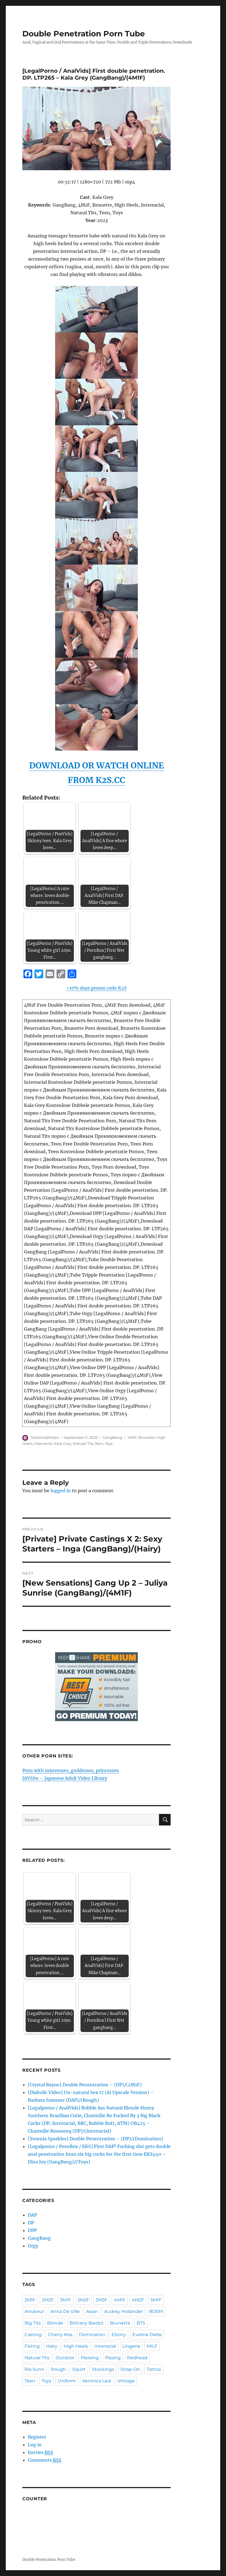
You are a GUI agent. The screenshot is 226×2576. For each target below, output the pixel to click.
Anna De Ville (65, 2311)
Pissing (113, 2358)
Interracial (43, 1443)
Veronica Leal (97, 2381)
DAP (32, 2215)
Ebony (119, 2335)
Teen (99, 1443)
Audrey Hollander (123, 2311)
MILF (152, 2346)
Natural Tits (83, 1443)
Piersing (90, 2358)
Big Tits (33, 2323)
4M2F (138, 2300)
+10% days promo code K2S (97, 988)
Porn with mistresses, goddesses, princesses (71, 1770)
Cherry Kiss (60, 2335)
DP (31, 2223)
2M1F (30, 2300)
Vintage (126, 2381)
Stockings (103, 2369)
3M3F (102, 2300)
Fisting (32, 2346)
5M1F (156, 2300)
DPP (32, 2230)
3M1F (66, 2300)
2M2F (48, 2300)
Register (37, 2437)
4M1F (132, 1437)
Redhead (137, 2358)
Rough (58, 2369)
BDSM (156, 2311)
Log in (35, 2445)
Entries (41, 2452)
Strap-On (130, 2369)
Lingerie (131, 2346)
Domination (92, 2335)
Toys (109, 1443)
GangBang (112, 1437)
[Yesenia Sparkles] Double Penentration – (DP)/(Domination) (95, 2139)
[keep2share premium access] (97, 1687)
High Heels (76, 2346)
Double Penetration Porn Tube (84, 34)
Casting (33, 2335)
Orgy (33, 2246)
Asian (92, 2311)
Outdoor (65, 2358)
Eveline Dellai (147, 2335)
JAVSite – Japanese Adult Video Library (65, 1778)
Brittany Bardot (87, 2323)
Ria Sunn (34, 2369)
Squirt (79, 2369)
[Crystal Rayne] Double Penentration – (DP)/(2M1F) (85, 2085)
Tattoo (154, 2369)
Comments (45, 2460)
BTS (141, 2323)
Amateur (34, 2311)
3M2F (83, 2300)
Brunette (146, 1437)
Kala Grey (63, 1443)
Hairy (52, 2346)
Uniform (67, 2381)
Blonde (55, 2323)
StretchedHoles (45, 1437)
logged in (61, 1491)
